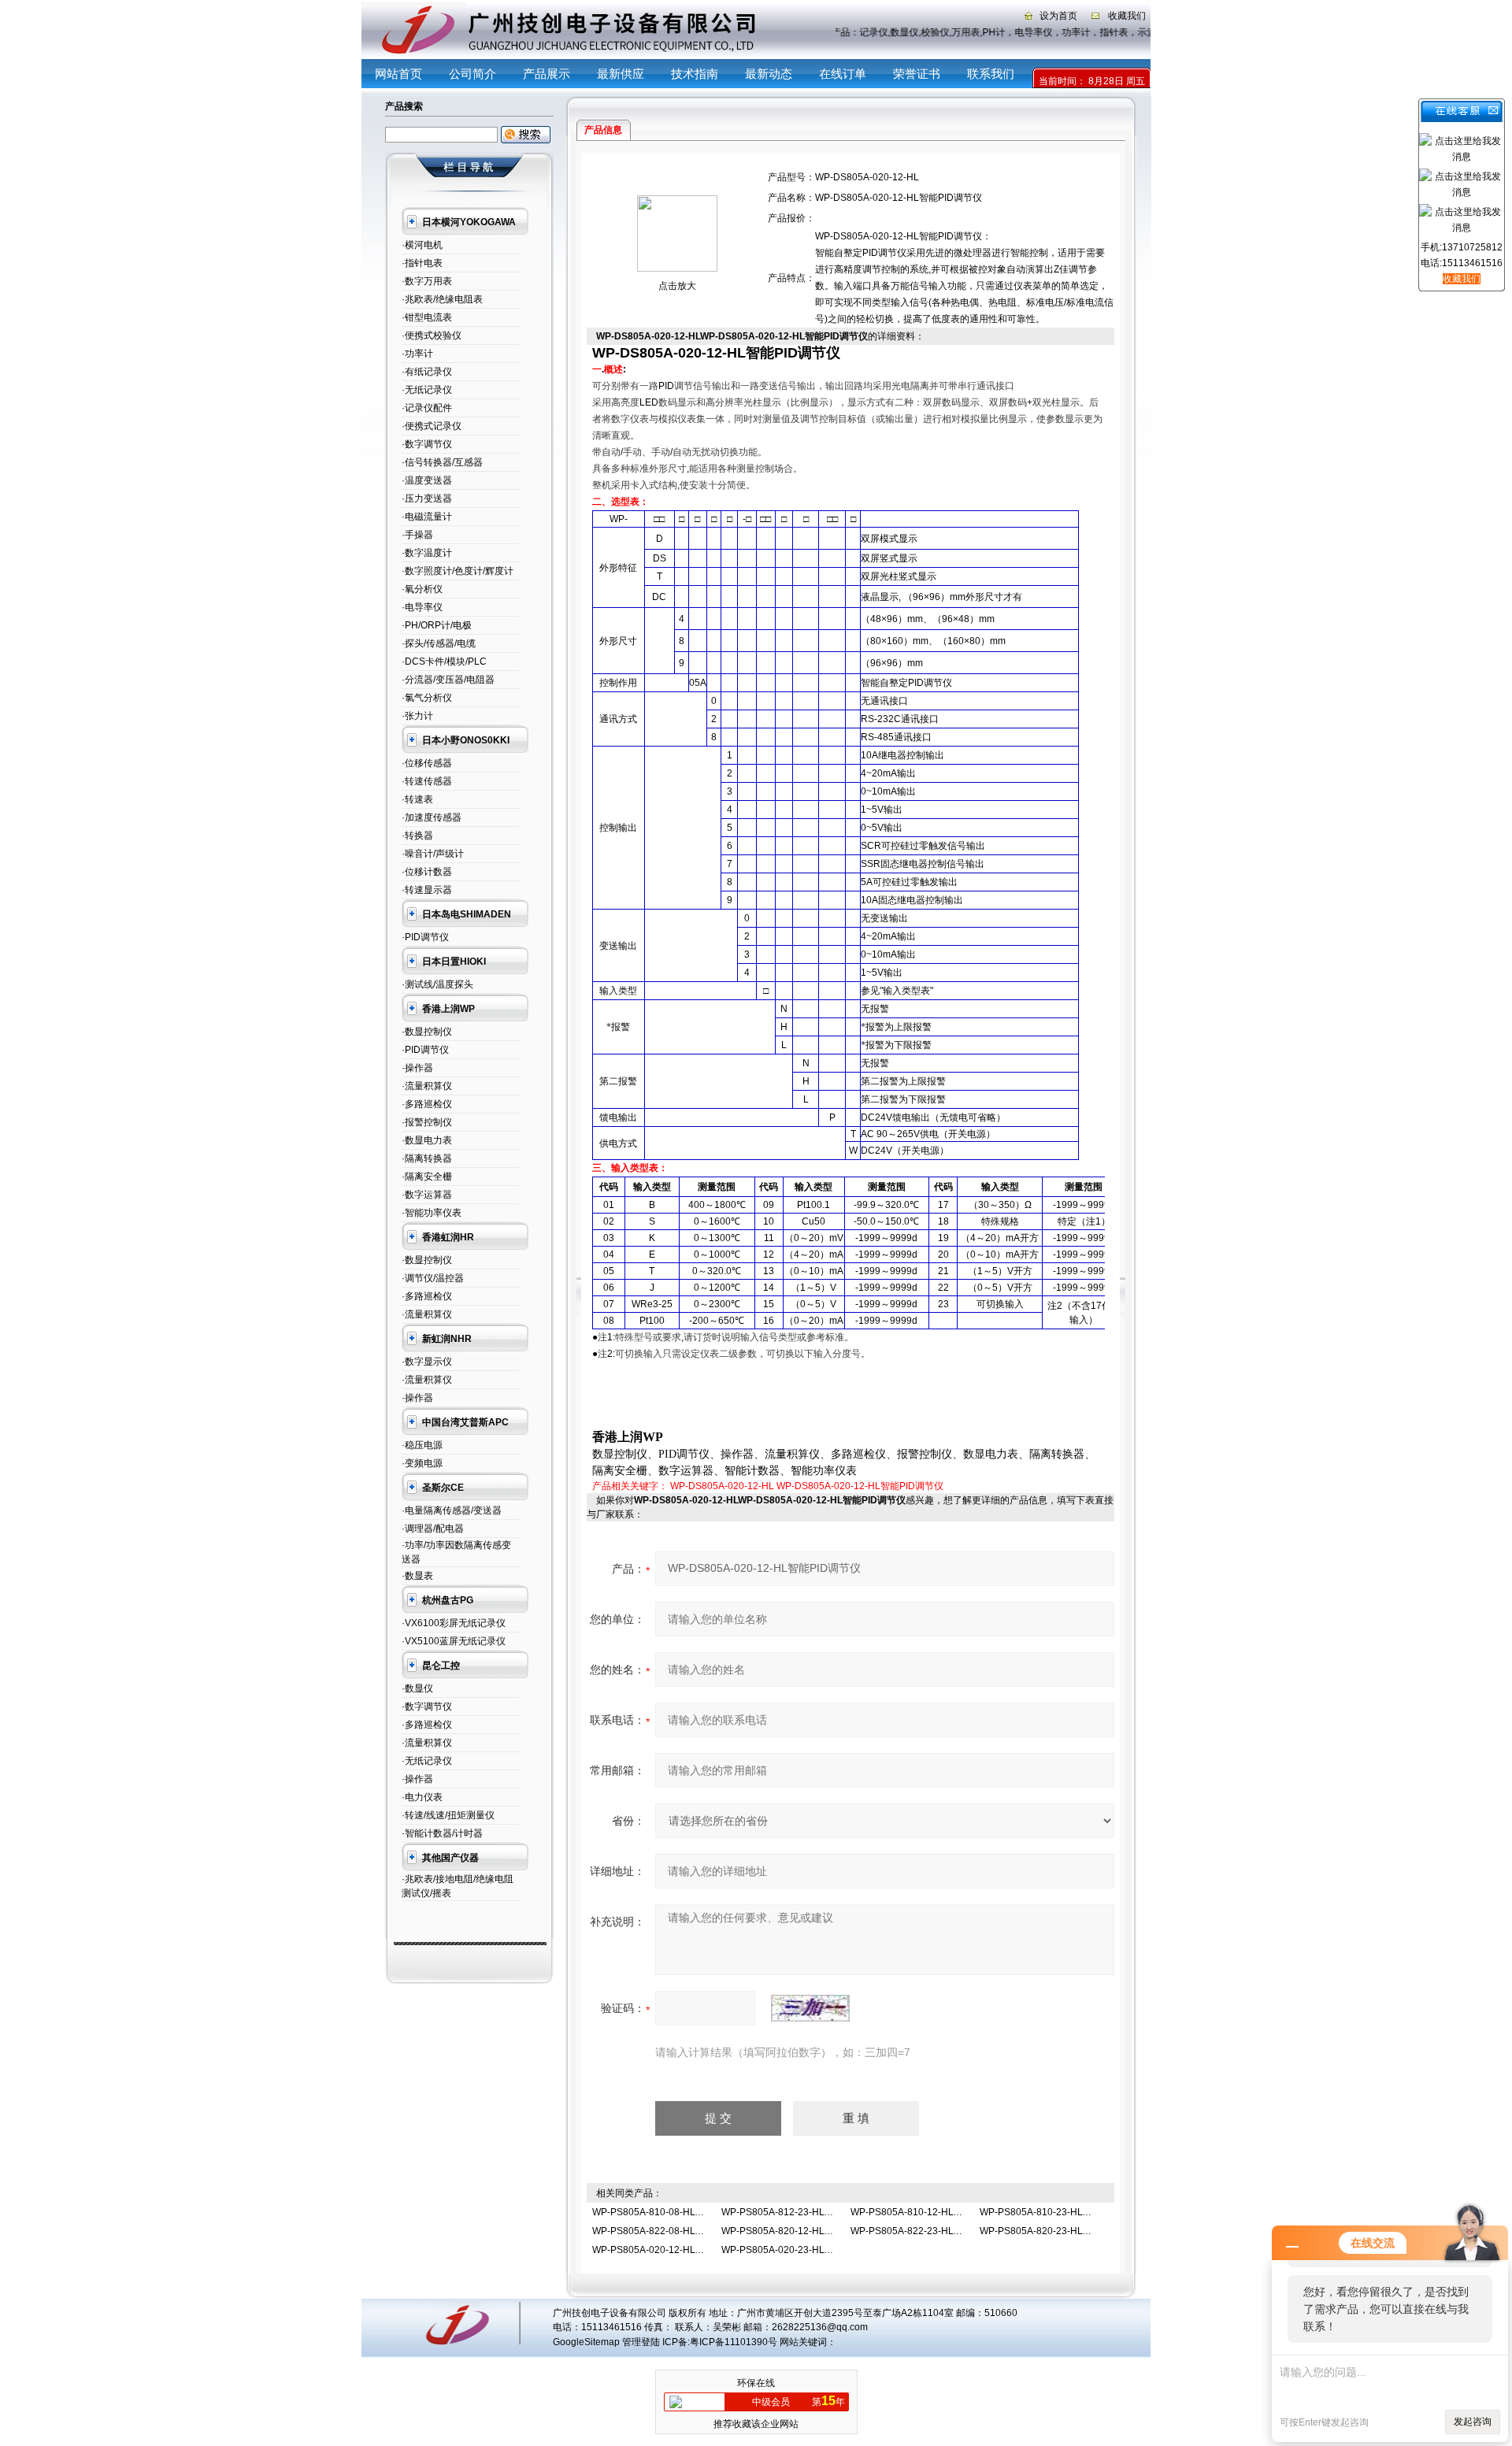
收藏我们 (1127, 16)
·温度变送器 (427, 480)
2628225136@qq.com (820, 2327)
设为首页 (1058, 16)
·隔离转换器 (427, 1158)
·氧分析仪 (422, 589)
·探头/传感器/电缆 (439, 643)
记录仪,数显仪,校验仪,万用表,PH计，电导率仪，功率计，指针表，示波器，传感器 (1023, 32)
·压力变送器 (427, 498)
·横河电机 (422, 245)
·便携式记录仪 (432, 426)
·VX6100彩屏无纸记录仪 (454, 1623)
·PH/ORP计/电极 (437, 625)
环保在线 (756, 2383)
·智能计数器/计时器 (442, 1833)
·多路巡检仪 (427, 1104)
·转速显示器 (427, 890)
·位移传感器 (427, 763)
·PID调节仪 (425, 937)
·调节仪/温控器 (433, 1278)
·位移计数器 (427, 872)
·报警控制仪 (427, 1122)
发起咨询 (1473, 2422)
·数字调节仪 (427, 444)
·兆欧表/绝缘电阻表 (442, 299)
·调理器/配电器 (433, 1529)
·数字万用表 (427, 281)
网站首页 (398, 74)
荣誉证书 (917, 74)
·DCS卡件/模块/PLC (444, 662)
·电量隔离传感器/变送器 (452, 1510)
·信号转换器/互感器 (442, 462)
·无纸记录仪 (427, 390)
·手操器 (417, 535)
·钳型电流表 (427, 317)
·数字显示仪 (427, 1362)
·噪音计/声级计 (433, 854)
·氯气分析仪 (427, 698)
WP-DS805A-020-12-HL (722, 1486)
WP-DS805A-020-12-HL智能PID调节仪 (860, 1486)
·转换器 (417, 836)
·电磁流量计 (427, 517)
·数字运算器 (427, 1195)
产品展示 (547, 74)
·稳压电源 (422, 1445)
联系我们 (991, 74)
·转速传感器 (427, 781)
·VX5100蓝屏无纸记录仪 (454, 1641)
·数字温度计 (427, 553)
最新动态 (769, 74)
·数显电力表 (427, 1140)
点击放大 (677, 286)
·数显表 (417, 1576)
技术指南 (695, 74)
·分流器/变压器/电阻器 (448, 680)
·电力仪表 (422, 1797)
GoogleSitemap (586, 2342)
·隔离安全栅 (427, 1177)
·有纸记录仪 (427, 372)
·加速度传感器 (432, 817)
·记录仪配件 (427, 408)
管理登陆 (641, 2342)
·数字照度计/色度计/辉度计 (458, 571)
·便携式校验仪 (432, 335)
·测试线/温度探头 (437, 984)
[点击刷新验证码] (810, 2008)
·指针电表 (422, 263)
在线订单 (843, 74)
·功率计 (417, 354)
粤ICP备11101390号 (734, 2342)
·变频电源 (422, 1463)
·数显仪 (417, 1688)
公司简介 (472, 74)
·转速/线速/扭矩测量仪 (448, 1815)
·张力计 (417, 716)
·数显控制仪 (427, 1032)
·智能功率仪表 (432, 1213)
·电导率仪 (422, 607)
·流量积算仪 (427, 1086)
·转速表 (417, 799)
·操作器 (417, 1068)
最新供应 (621, 74)
